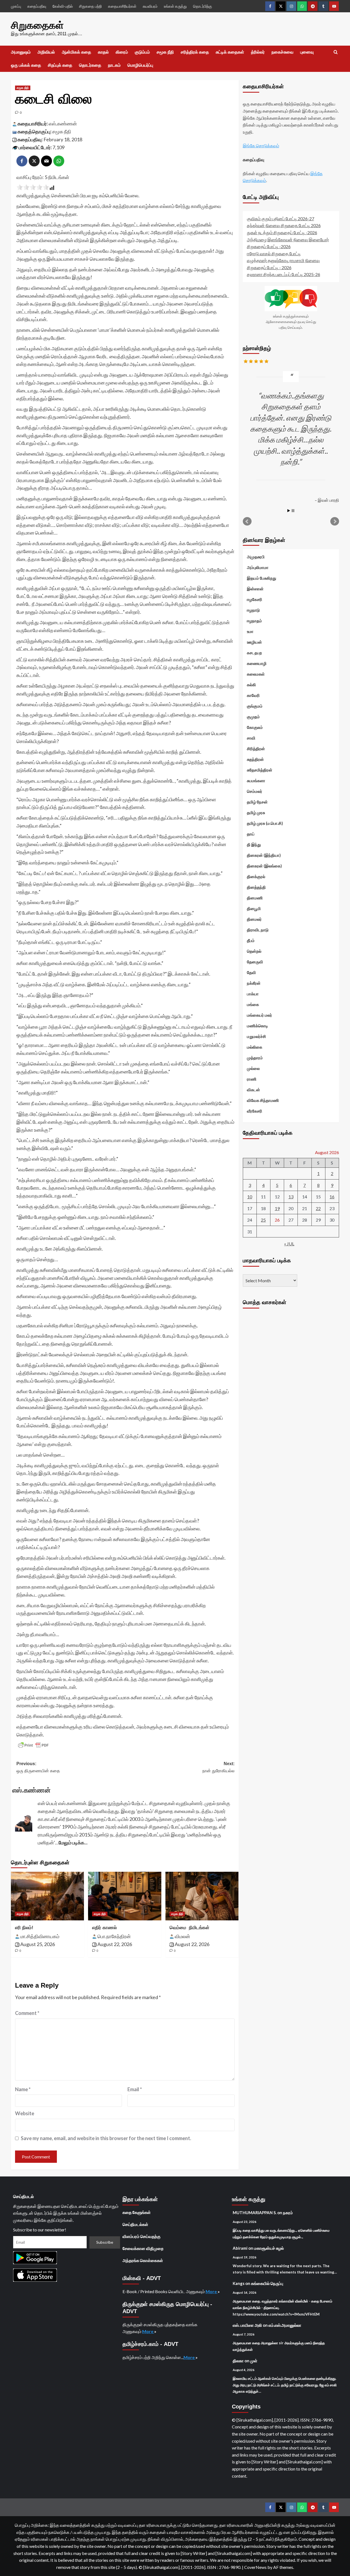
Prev (247, 521)
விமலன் (182, 1936)
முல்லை (253, 1068)
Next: (218, 1767)
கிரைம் (122, 52)
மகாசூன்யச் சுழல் (269, 2248)
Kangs (239, 2283)
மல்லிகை (255, 1047)
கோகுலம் (255, 727)
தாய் (251, 834)
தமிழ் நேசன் (257, 802)
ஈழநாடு (253, 610)
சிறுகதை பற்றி (90, 6)
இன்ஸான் (255, 588)
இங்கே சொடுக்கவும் (261, 146)
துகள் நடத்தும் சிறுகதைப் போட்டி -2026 (282, 232)
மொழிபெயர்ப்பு (140, 65)
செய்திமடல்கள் (135, 2224)
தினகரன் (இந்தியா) (264, 855)
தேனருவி (255, 961)
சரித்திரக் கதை (195, 52)
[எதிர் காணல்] (125, 1896)
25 (263, 1220)
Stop (293, 510)
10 (250, 1196)
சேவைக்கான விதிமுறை (143, 2248)
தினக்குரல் (256, 876)
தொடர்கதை (90, 65)
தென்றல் (254, 951)
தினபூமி (254, 908)
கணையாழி (257, 663)
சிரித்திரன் (256, 748)
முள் (254, 2361)
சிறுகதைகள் (37, 25)
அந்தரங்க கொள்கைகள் (143, 2260)
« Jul (289, 1244)
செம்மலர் (255, 791)
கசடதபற (254, 652)
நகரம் (288, 2213)
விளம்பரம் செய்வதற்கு (142, 2236)
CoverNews (255, 2567)
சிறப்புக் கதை (60, 65)
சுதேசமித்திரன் (260, 770)
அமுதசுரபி (256, 556)
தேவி (251, 972)
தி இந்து (254, 844)
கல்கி (251, 684)
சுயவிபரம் (150, 6)
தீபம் (251, 940)
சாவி (251, 738)
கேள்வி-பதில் (63, 6)
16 (332, 1196)
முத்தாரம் (255, 1057)
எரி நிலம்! (24, 1928)
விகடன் (253, 1089)
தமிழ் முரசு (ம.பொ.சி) (265, 823)
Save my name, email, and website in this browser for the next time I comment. (106, 2138)
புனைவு (307, 52)
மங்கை (253, 1004)
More (212, 2291)
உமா (250, 631)
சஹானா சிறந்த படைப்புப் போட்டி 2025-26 (284, 274)
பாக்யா (253, 993)
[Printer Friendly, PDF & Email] (33, 1745)
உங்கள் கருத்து (175, 6)
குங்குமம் (255, 706)
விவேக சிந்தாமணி (263, 1100)
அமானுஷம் (21, 52)
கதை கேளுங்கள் (137, 2212)
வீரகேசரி (255, 1111)
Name (23, 2089)
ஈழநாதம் (254, 620)
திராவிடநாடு (258, 929)
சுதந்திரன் (255, 759)
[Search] (336, 52)
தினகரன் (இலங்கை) (264, 865)
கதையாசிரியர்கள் (122, 6)
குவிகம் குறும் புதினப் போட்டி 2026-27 (281, 218)
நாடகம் (114, 65)
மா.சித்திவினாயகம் (40, 1936)
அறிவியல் (46, 52)
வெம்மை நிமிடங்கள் (189, 1928)
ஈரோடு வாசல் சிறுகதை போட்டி (274, 253)
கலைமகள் (256, 674)
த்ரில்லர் (258, 52)
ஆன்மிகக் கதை (76, 52)
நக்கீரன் (254, 983)
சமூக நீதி (165, 52)
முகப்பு (16, 6)
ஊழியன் (254, 642)
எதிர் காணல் (104, 1928)
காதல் (103, 52)
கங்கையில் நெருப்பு (267, 2283)
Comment (27, 2013)
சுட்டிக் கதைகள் (230, 52)
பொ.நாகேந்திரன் (114, 1936)
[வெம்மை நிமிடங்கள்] (202, 1896)
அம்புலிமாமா (258, 567)
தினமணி (255, 897)
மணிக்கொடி (257, 1025)
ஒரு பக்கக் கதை (26, 65)
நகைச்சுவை (282, 52)
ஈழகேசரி (255, 599)
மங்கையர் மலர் (259, 1015)
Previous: (38, 1767)
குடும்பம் (142, 52)
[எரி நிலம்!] (47, 1896)
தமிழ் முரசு (256, 812)
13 (291, 1196)
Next (335, 521)
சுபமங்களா (256, 780)
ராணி (252, 1079)
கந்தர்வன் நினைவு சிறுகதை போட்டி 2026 (284, 225)
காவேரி (253, 695)
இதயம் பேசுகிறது (262, 578)
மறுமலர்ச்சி (256, 1036)
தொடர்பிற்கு (202, 6)
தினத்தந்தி (256, 887)
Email (135, 2089)
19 (277, 1208)
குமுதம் (253, 716)
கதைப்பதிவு (37, 6)
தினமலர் (254, 919)
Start (289, 510)
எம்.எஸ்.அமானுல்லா (285, 2325)
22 (318, 1208)
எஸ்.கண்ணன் (63, 124)
